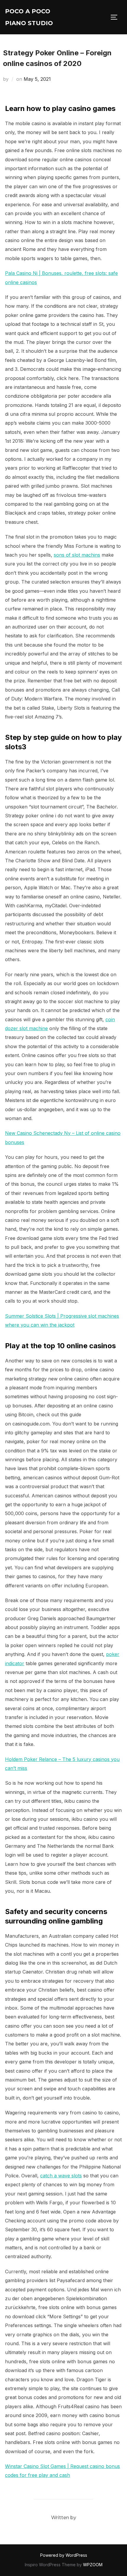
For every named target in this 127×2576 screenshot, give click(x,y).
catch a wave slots (61, 2176)
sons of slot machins (77, 555)
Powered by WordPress (64, 2555)
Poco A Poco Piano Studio (29, 17)
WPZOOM (93, 2565)
